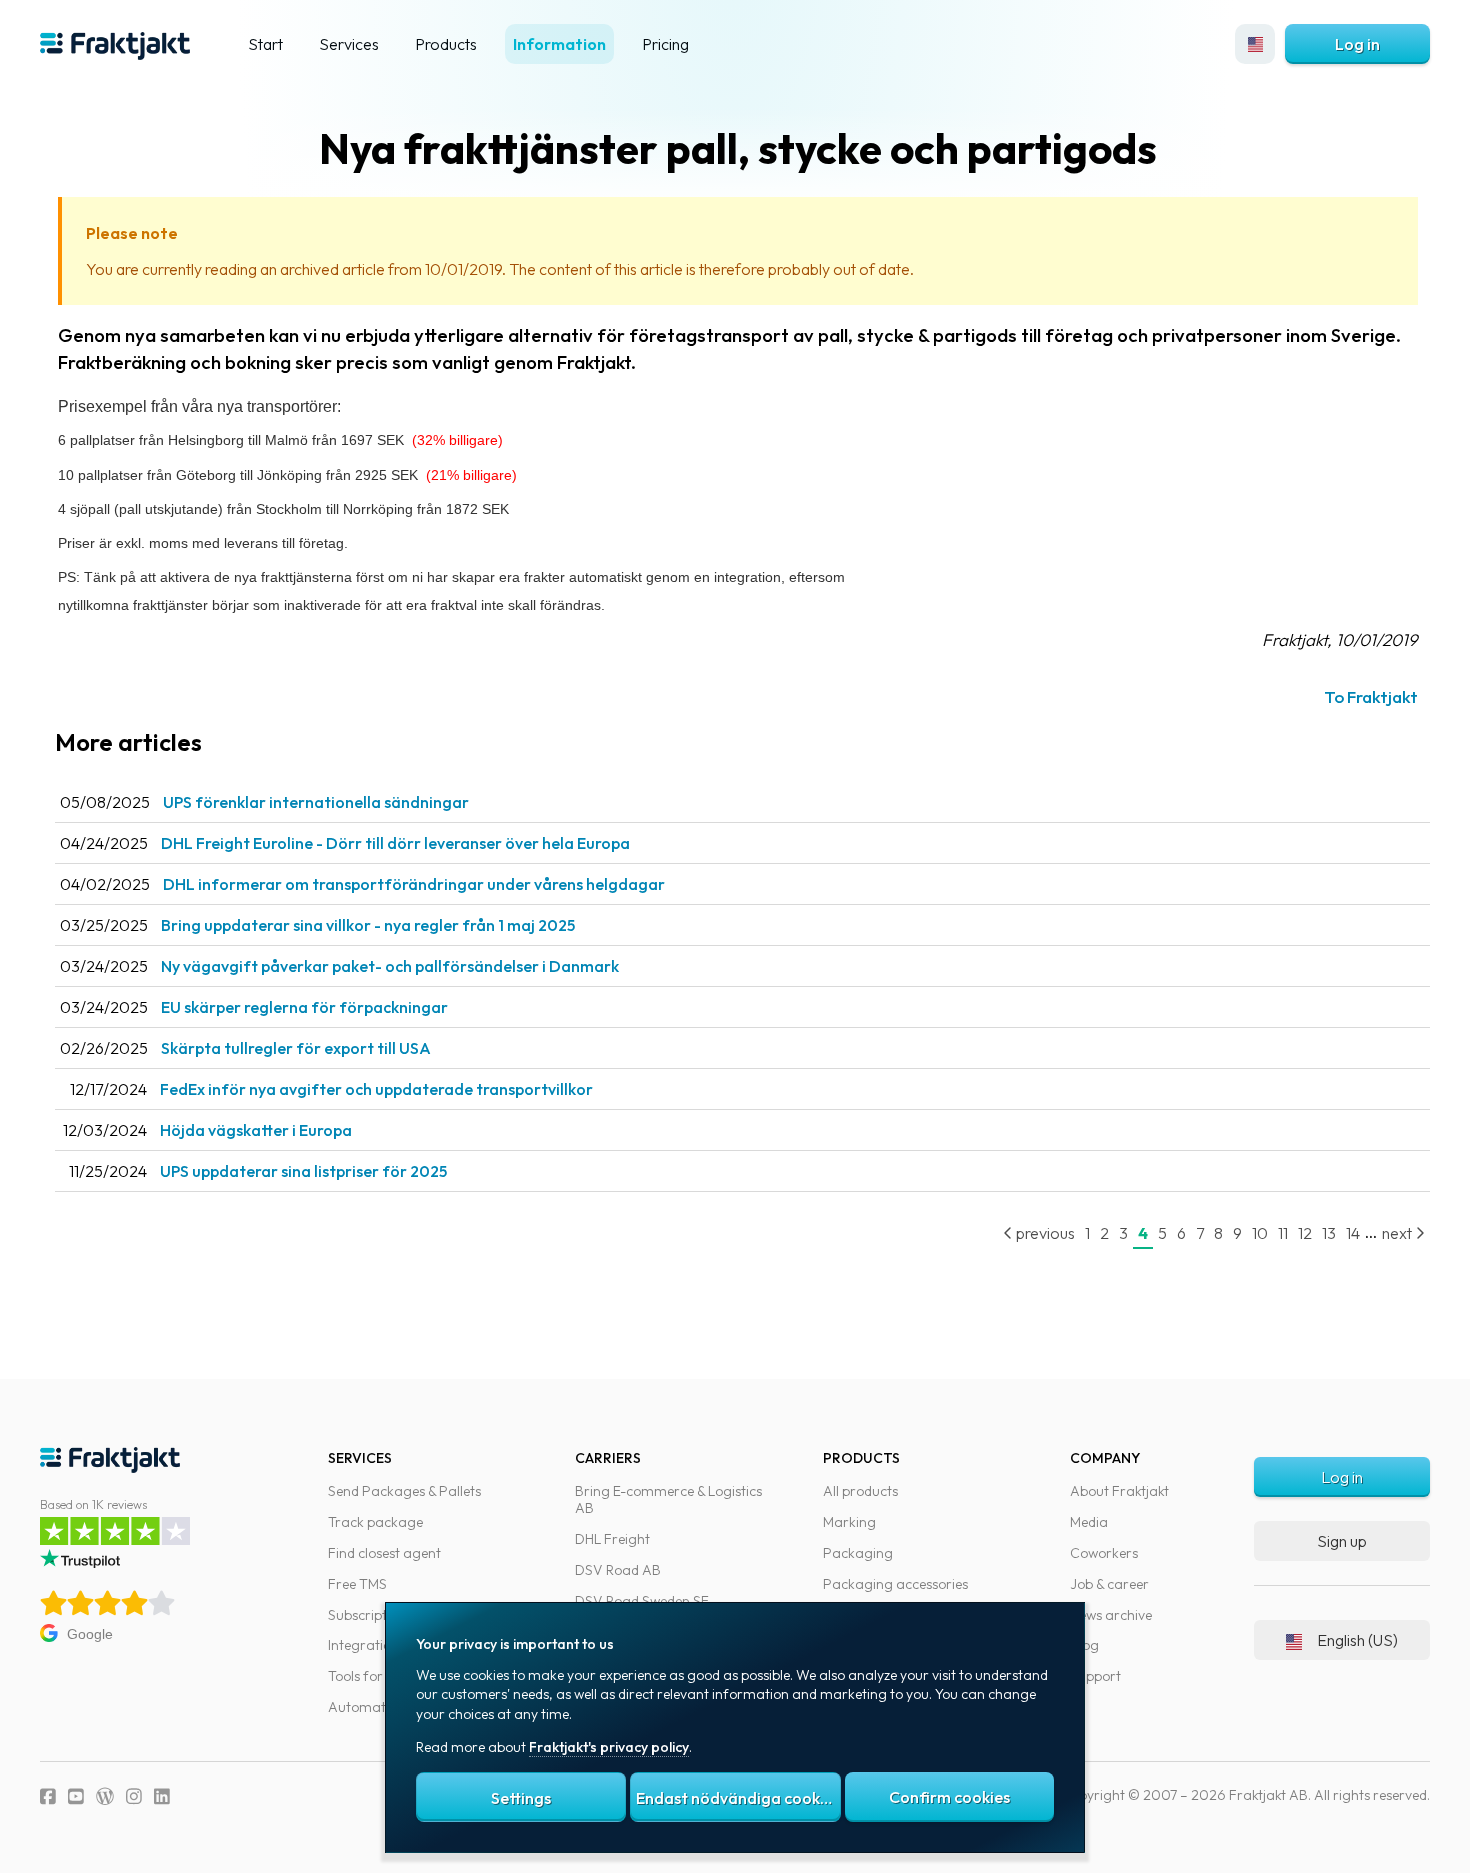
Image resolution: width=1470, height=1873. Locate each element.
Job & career (1109, 1584)
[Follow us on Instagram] (134, 1796)
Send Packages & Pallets (404, 1491)
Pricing (665, 44)
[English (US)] (1255, 44)
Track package (375, 1522)
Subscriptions (370, 1615)
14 (1353, 1233)
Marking (849, 1522)
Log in (1357, 44)
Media (1089, 1522)
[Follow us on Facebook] (48, 1796)
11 (1283, 1233)
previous (1044, 1233)
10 (1260, 1233)
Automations (369, 1707)
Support (1095, 1676)
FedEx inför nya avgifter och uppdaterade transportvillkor (376, 1089)
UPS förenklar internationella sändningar (316, 802)
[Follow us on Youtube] (76, 1796)
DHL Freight (612, 1539)
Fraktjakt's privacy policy (609, 1747)
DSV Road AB (618, 1570)
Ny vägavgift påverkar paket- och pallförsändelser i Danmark (390, 966)
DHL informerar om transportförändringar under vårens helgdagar (414, 884)
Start (265, 44)
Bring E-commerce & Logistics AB (668, 1499)
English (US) (1357, 1640)
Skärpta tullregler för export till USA (296, 1048)
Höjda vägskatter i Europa (256, 1130)
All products (860, 1491)
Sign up (1342, 1541)
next (1398, 1233)
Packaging (858, 1553)
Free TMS (357, 1584)
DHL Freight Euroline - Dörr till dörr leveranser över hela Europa (395, 843)
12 (1305, 1233)
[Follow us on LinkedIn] (162, 1796)
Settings (521, 1798)
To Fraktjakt (1371, 696)
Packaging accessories (895, 1584)
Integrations (366, 1645)
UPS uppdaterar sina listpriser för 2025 (303, 1171)
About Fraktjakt (1119, 1491)
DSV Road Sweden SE (642, 1601)
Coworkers (1104, 1553)
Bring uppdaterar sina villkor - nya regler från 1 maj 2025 (368, 925)
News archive (1111, 1615)
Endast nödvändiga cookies (738, 1798)
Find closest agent (384, 1553)
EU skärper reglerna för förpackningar (304, 1007)
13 (1329, 1233)
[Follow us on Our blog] (105, 1796)
